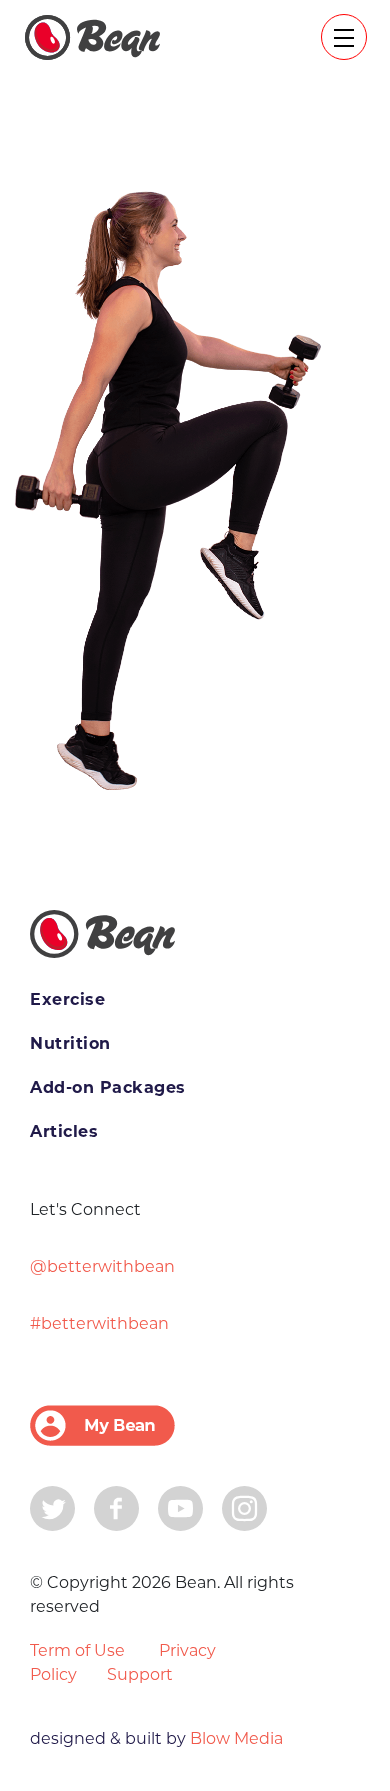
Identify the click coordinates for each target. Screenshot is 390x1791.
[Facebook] (116, 1507)
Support (140, 1674)
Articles (64, 1131)
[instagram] (244, 1507)
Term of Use (77, 1650)
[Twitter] (52, 1507)
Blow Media (234, 1738)
